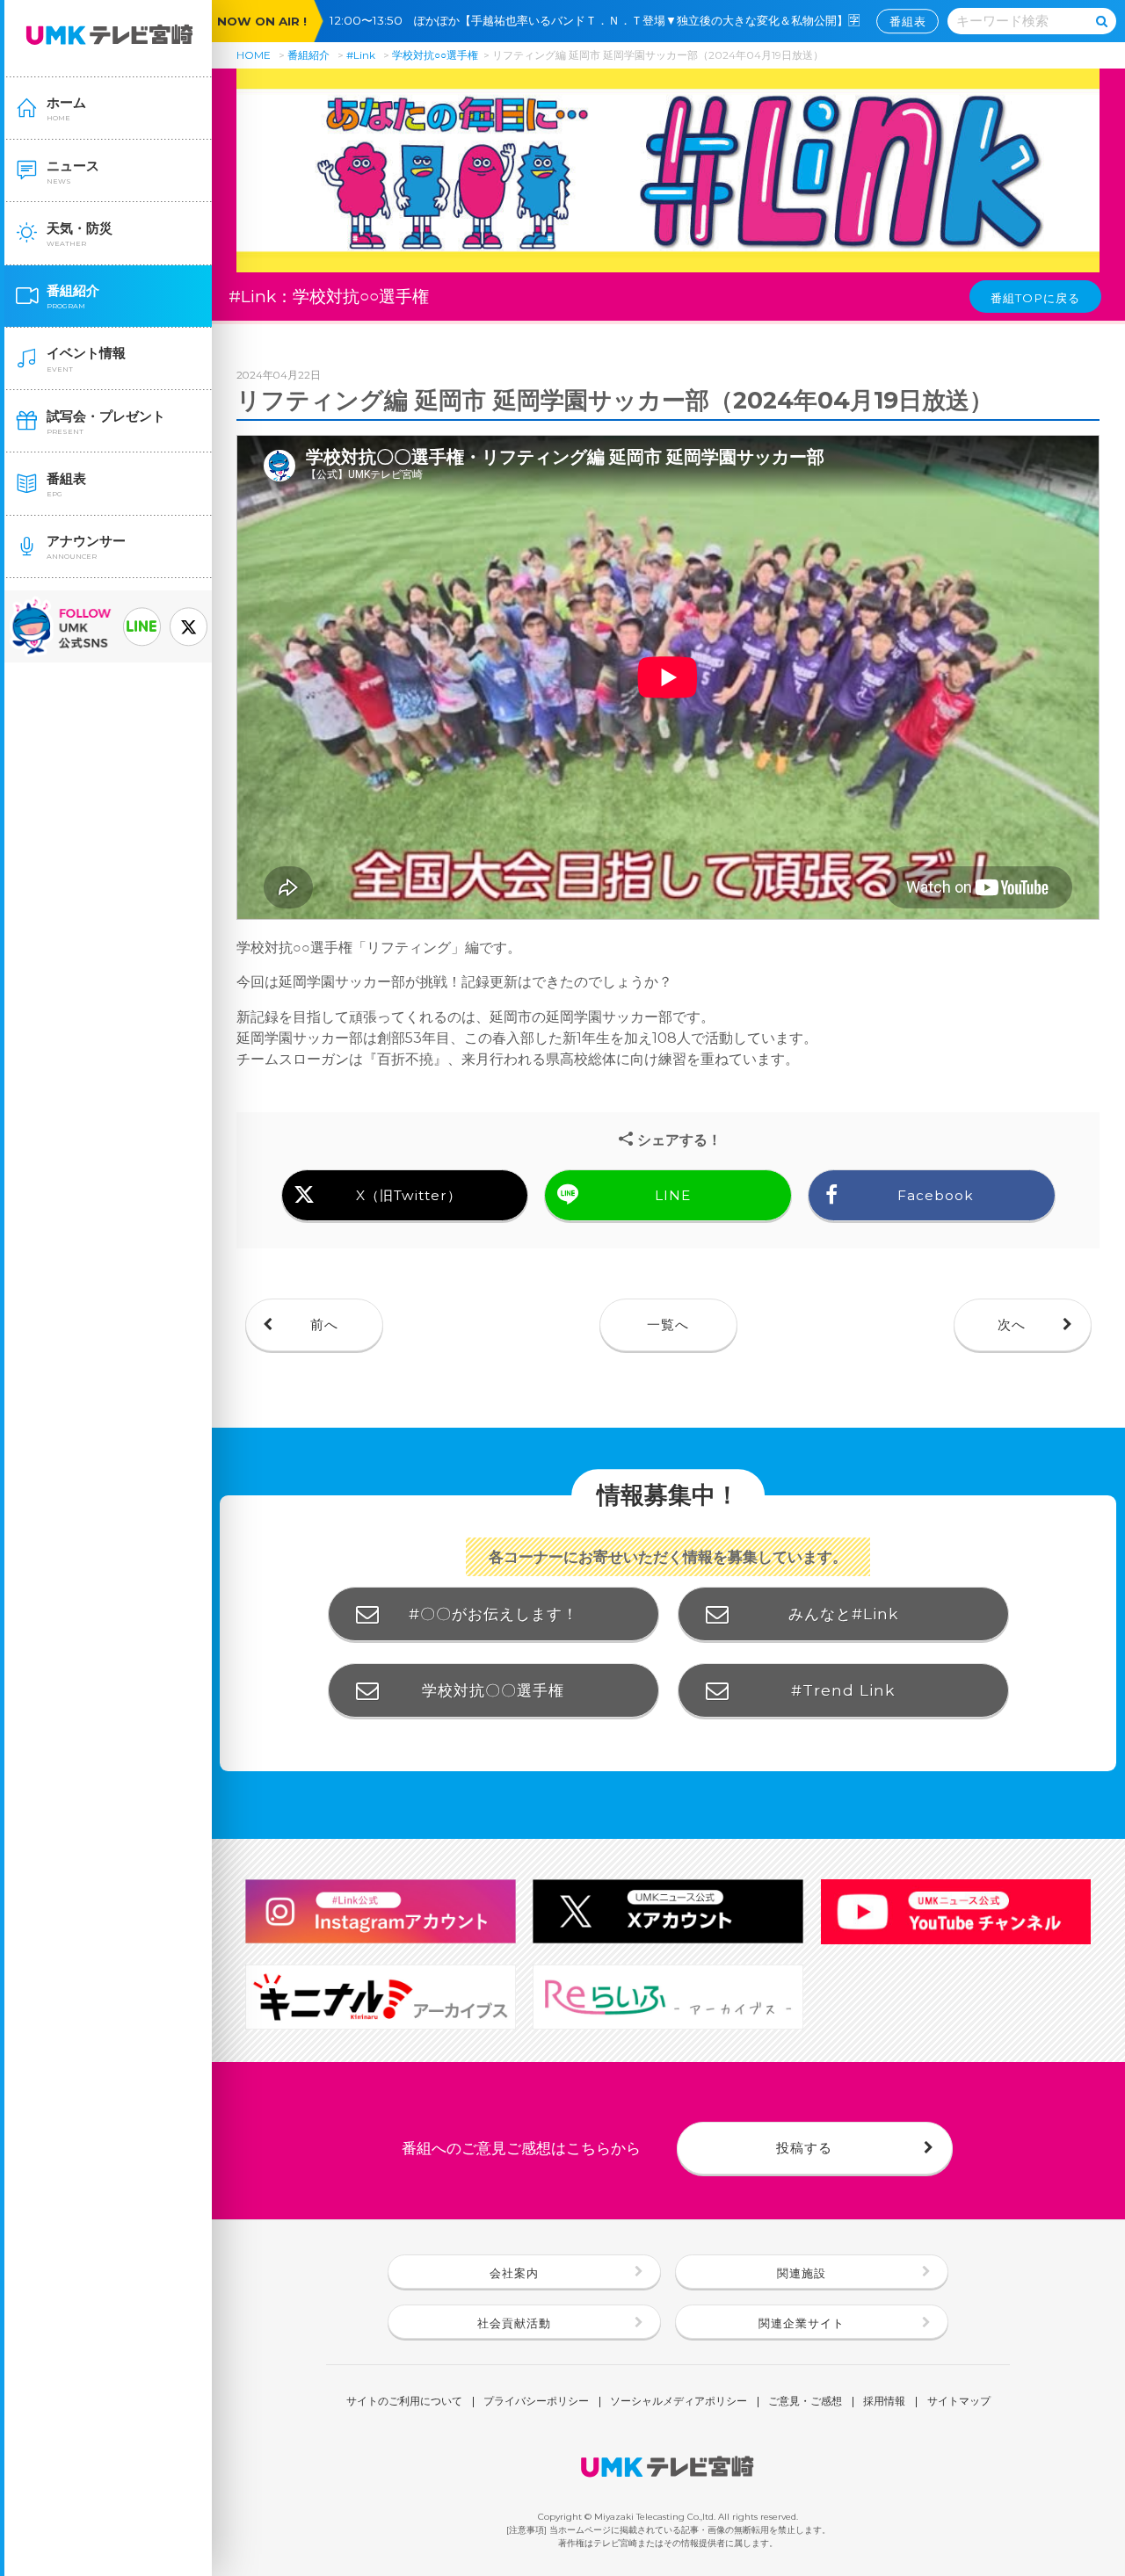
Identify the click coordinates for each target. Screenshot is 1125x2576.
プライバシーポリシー (536, 2402)
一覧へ (668, 1324)
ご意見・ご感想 (805, 2402)
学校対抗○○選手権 (435, 55)
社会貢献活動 (514, 2323)
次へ (1012, 1324)
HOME (254, 55)
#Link (361, 55)
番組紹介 (308, 55)
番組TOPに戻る (1035, 298)
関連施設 (802, 2273)
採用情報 (884, 2402)
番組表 (908, 21)
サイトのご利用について (404, 2402)
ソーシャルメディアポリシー (679, 2402)
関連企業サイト (802, 2323)
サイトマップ (959, 2402)
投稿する (804, 2148)
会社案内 (514, 2273)
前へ (324, 1324)
